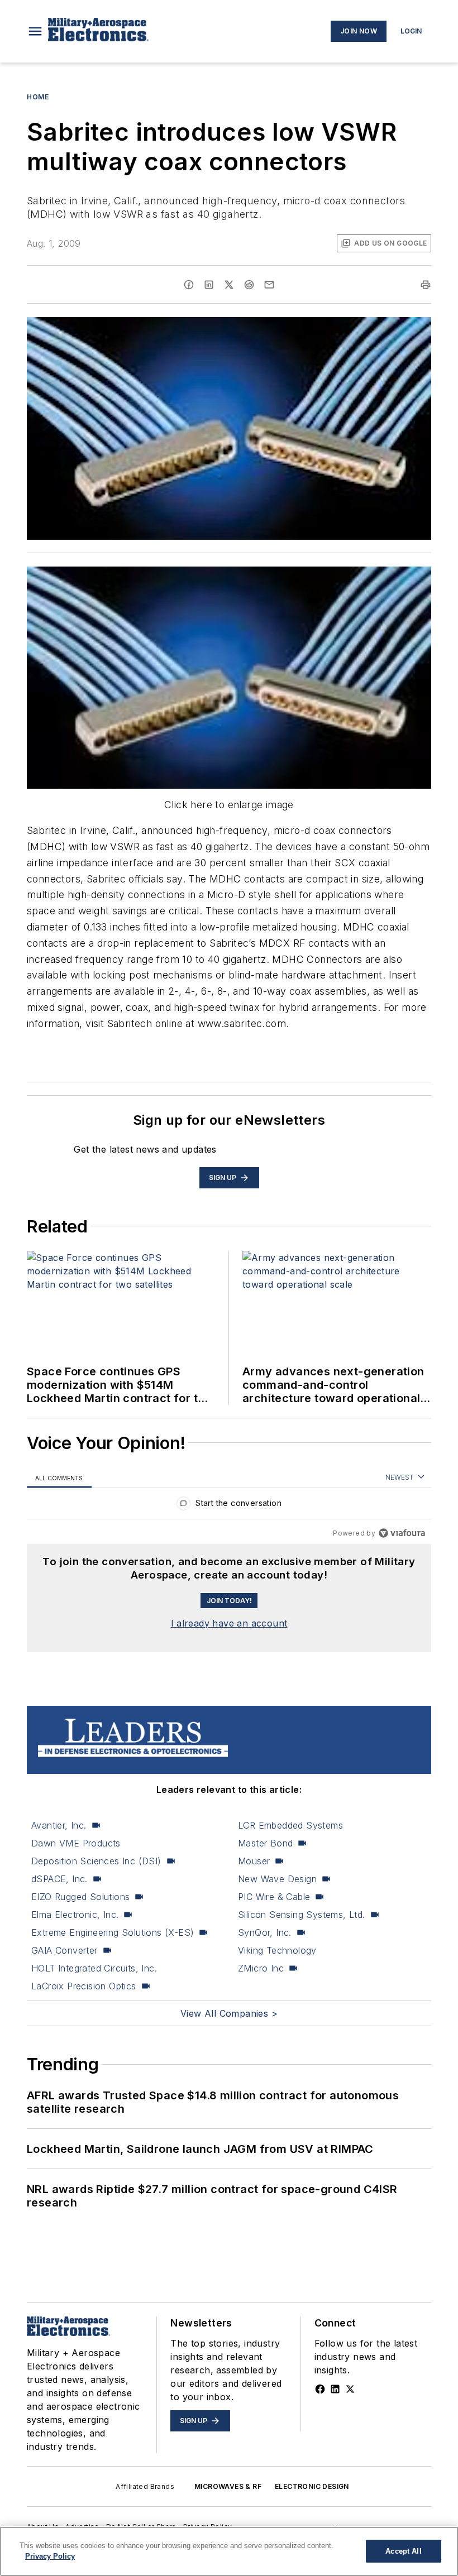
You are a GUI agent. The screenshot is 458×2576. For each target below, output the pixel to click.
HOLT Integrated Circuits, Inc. (94, 1968)
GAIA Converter (65, 1950)
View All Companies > (229, 2013)
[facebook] (189, 285)
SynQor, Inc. (265, 1932)
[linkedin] (209, 285)
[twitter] (229, 285)
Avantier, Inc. (59, 1825)
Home (38, 97)
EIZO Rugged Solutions (80, 1897)
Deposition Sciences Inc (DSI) (96, 1861)
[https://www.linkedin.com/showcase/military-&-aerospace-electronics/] (335, 2389)
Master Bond (265, 1843)
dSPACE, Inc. (59, 1879)
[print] (426, 285)
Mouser (254, 1861)
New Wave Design (277, 1879)
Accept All (403, 2551)
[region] (229, 1506)
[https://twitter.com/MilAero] (350, 2389)
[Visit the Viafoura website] (402, 1533)
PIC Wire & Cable (274, 1897)
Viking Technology (277, 1950)
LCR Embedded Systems (290, 1825)
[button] (35, 31)
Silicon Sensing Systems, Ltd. (302, 1915)
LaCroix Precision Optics (84, 1986)
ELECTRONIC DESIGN (312, 2486)
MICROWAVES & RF (228, 2486)
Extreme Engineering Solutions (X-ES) (113, 1932)
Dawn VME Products (76, 1843)
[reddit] (249, 285)
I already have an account (229, 1623)
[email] (269, 285)
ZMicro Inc (261, 1968)
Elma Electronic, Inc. (75, 1915)
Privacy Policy (50, 2556)
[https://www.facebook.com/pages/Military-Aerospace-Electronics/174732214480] (320, 2389)
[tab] (59, 1478)
